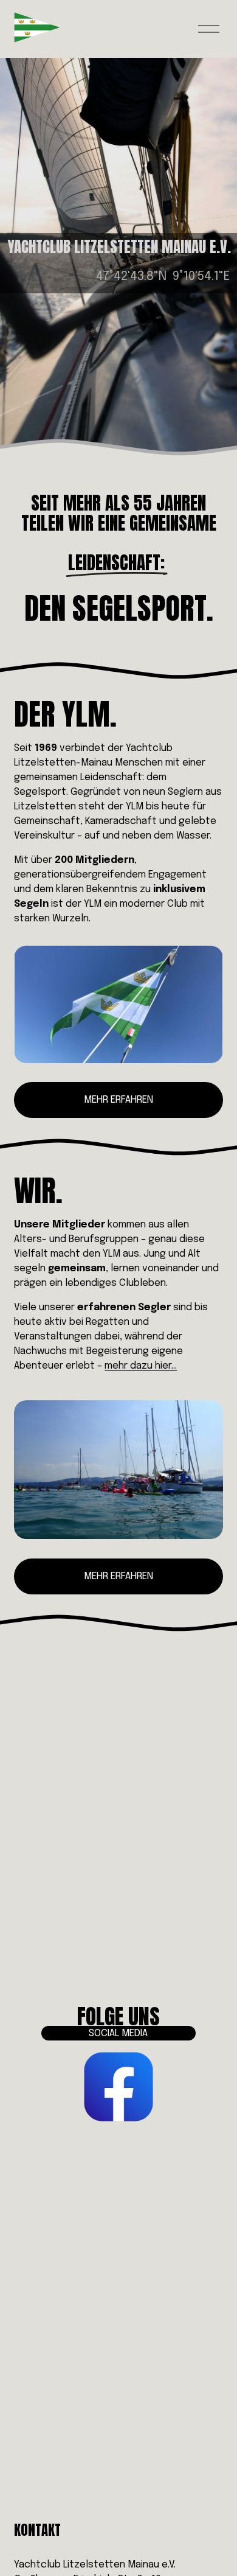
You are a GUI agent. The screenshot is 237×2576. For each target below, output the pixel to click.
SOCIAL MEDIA (118, 2033)
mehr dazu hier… (141, 1366)
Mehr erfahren (118, 1100)
